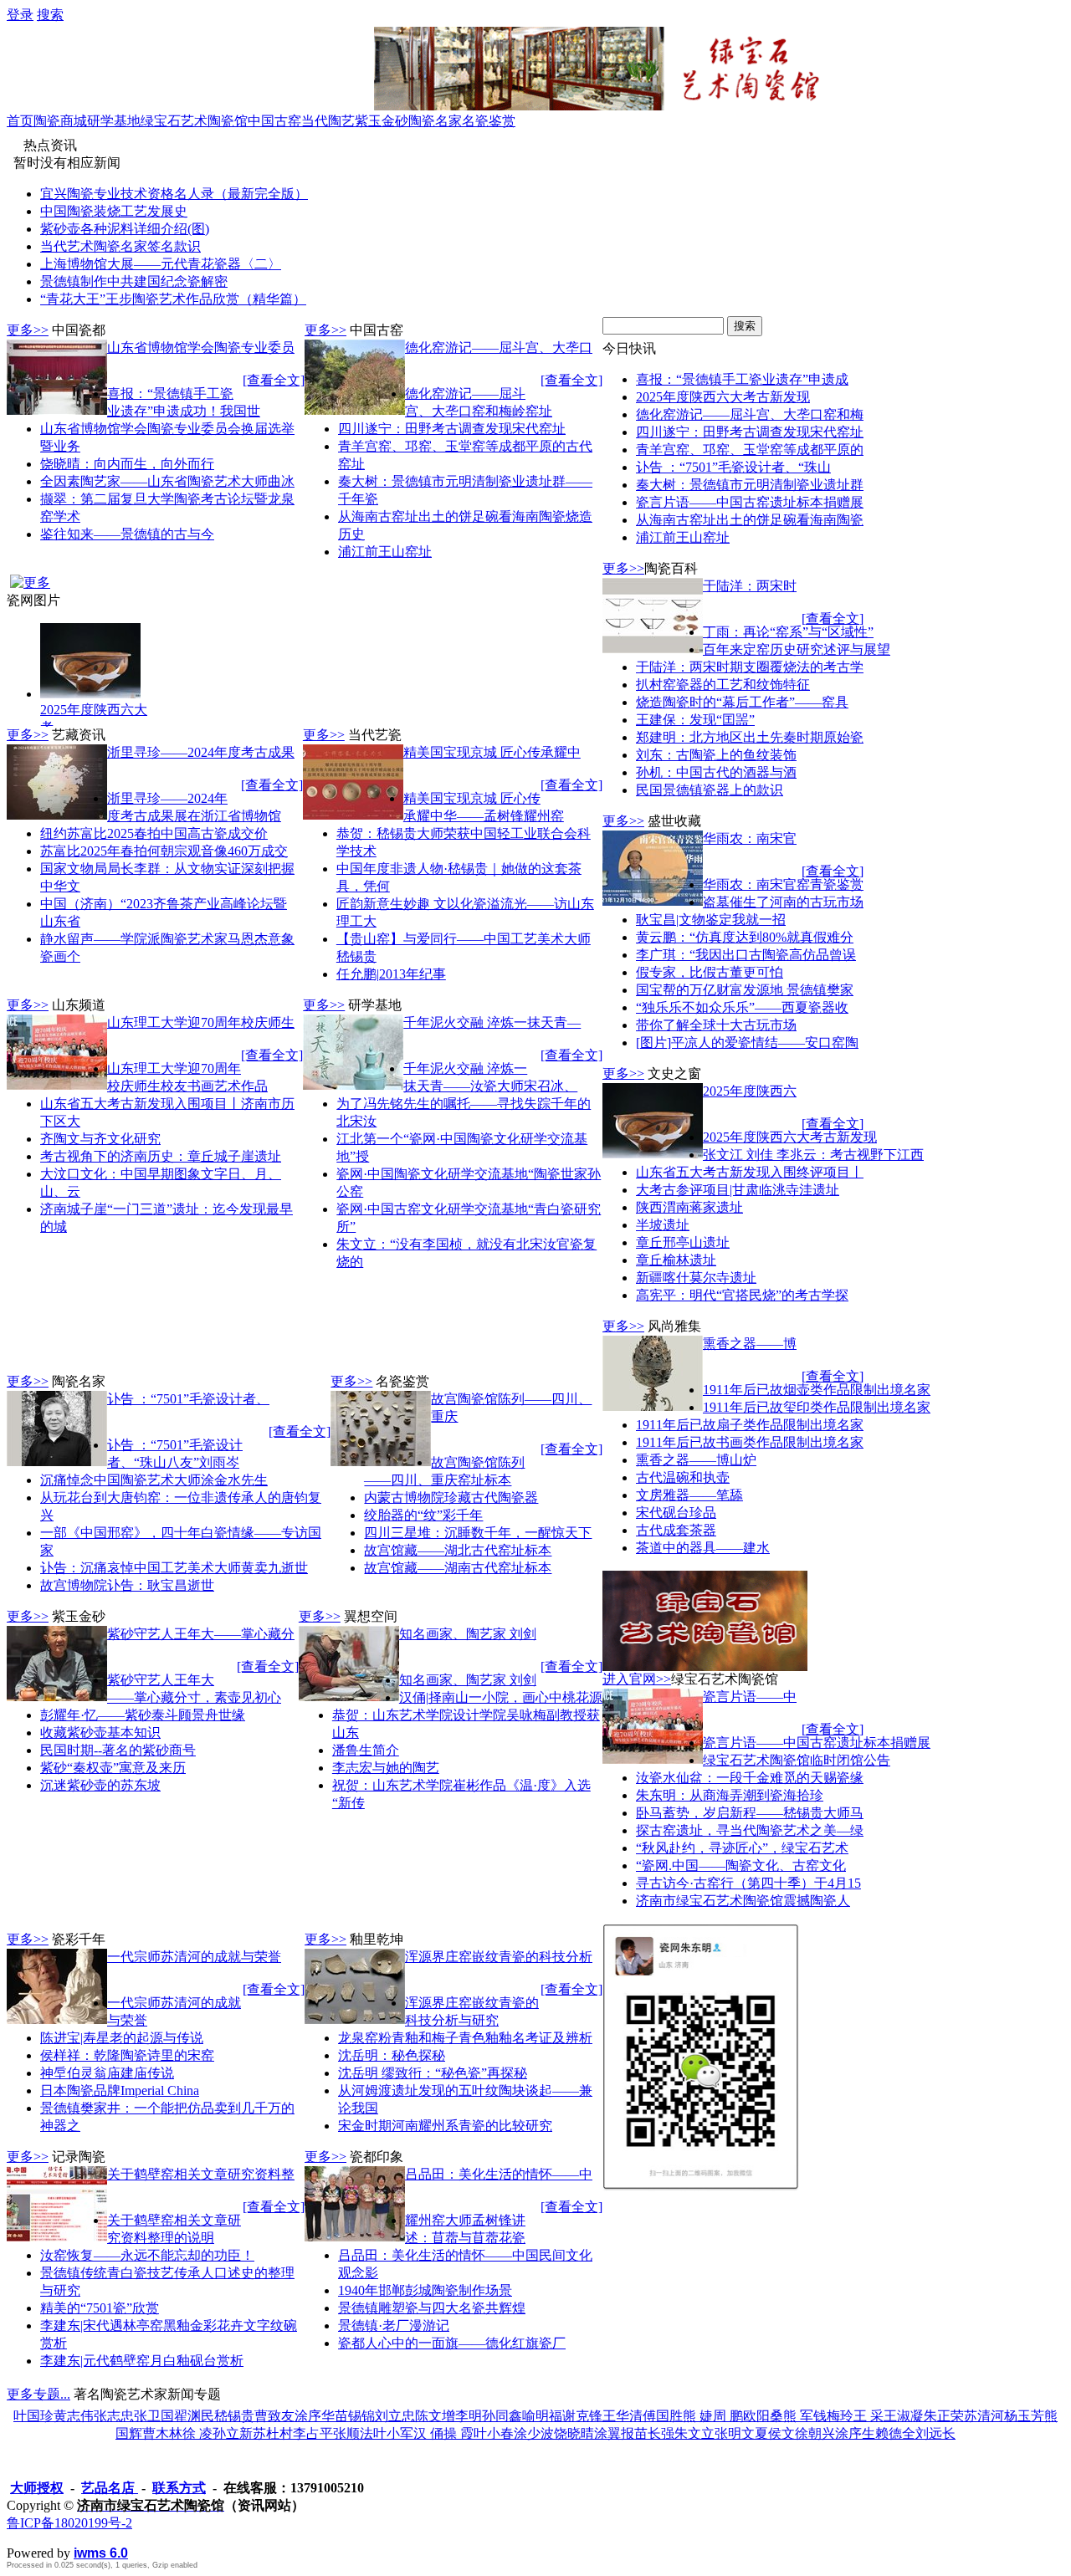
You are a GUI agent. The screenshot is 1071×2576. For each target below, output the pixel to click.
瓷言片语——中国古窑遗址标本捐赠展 (750, 502)
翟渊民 (194, 2416)
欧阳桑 (763, 2416)
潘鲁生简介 (366, 1750)
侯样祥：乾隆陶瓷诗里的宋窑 (127, 2055)
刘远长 (935, 2433)
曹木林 (162, 2433)
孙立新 (233, 2433)
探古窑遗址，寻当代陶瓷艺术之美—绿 (750, 1830)
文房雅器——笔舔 (689, 1495)
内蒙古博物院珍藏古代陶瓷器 (451, 1498)
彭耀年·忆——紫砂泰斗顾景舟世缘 (143, 1715)
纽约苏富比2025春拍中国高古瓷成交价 (154, 833)
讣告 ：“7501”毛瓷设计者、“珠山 (733, 467)
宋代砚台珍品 (676, 1513)
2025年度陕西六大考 (94, 718)
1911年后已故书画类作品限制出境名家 (750, 1442)
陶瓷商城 (60, 121)
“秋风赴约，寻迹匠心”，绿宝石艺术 (742, 1848)
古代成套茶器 (676, 1530)
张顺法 (353, 2433)
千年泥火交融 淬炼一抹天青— (492, 1022)
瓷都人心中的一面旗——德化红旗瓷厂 (452, 2343)
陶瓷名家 (435, 121)
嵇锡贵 (234, 2416)
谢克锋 (582, 2416)
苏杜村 (273, 2433)
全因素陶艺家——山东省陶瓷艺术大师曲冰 (167, 481)
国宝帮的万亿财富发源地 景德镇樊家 (745, 990)
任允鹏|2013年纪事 (391, 974)
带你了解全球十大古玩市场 (716, 1025)
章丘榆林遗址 (676, 1260)
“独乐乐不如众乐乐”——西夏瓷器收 (742, 1007)
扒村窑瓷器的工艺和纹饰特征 (723, 685)
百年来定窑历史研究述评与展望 (797, 649)
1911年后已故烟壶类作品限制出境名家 (817, 1390)
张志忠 (114, 2416)
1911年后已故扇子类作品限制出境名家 (750, 1425)
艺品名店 (110, 2488)
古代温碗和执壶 (683, 1477)
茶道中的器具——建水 (703, 1548)
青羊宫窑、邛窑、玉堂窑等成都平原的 (750, 450)
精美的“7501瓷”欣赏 (100, 2308)
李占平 (313, 2433)
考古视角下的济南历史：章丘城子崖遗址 (161, 1156)
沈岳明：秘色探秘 (392, 2055)
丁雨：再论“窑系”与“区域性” (788, 632)
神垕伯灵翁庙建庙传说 (107, 2073)
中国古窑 (274, 121)
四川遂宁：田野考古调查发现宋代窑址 (452, 429)
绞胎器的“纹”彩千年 (423, 1515)
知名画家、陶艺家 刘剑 (468, 1634)
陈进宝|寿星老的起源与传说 (122, 2038)
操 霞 (459, 2433)
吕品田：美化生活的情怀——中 (499, 2174)
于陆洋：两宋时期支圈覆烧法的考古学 (750, 667)
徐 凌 (197, 2433)
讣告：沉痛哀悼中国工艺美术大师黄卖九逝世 (174, 1568)
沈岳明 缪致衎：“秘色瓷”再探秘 (433, 2073)
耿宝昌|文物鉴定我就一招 (711, 920)
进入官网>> (637, 1679)
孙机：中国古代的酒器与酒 (716, 772)
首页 (20, 121)
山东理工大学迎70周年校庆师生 (201, 1022)
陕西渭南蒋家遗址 (689, 1207)
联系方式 (179, 2488)
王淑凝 (904, 2416)
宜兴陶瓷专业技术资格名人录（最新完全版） (174, 194)
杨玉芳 (1024, 2416)
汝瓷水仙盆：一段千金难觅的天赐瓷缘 (750, 1778)
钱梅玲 (833, 2416)
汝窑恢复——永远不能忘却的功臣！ (147, 2255)
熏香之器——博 (750, 1344)
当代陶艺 (328, 121)
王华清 (623, 2416)
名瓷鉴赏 (489, 121)
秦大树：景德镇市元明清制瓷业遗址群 (750, 485)
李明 (469, 2416)
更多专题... (38, 2394)
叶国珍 (33, 2416)
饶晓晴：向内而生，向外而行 (127, 464)
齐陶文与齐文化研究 (100, 1139)
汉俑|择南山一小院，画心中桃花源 (501, 1697)
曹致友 (274, 2416)
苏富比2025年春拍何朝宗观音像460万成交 (164, 851)
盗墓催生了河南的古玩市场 (783, 902)
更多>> (28, 330)
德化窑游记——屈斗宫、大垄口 (499, 348)
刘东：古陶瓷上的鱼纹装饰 (716, 755)
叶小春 (494, 2433)
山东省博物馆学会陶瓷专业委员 (201, 348)
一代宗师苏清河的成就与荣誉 (194, 1957)
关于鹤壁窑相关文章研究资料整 (201, 2174)
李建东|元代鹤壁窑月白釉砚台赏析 (142, 2361)
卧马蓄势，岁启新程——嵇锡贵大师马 (750, 1813)
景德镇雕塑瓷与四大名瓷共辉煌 (432, 2308)
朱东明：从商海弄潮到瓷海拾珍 (730, 1795)
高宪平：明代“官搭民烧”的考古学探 (742, 1295)
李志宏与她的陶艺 (386, 1768)
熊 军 (798, 2416)
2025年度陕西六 (750, 1091)
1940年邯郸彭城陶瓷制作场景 (425, 2290)
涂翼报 (614, 2433)
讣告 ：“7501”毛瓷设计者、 (188, 1399)
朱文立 (694, 2433)
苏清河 (984, 2416)
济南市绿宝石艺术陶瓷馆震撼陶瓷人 (743, 1901)
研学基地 (114, 121)
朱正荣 (944, 2416)
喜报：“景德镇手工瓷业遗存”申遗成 (742, 379)
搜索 (50, 15)
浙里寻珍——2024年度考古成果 (201, 752)
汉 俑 (428, 2433)
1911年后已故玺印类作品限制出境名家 (817, 1407)
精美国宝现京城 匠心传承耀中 (492, 752)
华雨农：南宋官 (750, 838)
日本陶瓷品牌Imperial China (120, 2090)
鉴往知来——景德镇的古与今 (127, 534)
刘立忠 (395, 2416)
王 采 (869, 2416)
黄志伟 (74, 2416)
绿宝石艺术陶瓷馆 (194, 121)
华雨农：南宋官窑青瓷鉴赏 (783, 884)
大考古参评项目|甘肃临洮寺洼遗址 (738, 1190)
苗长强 (654, 2433)
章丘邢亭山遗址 (683, 1242)
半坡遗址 (663, 1225)
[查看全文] (274, 380)
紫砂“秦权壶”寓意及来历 (113, 1768)
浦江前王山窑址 (385, 552)
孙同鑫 (502, 2416)
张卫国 (154, 2416)
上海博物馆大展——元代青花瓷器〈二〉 (161, 264)
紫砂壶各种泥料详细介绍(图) (125, 229)
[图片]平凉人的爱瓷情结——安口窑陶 (747, 1043)
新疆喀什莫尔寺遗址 (696, 1278)
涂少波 (534, 2433)
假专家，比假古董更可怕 (710, 972)
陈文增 (435, 2416)
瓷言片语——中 (750, 1697)
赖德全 (895, 2433)
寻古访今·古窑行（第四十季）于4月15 (748, 1883)
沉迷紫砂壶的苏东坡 (100, 1785)
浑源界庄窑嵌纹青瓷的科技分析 (499, 1957)
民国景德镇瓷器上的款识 (710, 790)
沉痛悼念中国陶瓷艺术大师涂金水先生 (154, 1480)
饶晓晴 (574, 2433)
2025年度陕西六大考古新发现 (723, 397)
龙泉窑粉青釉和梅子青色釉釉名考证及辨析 (465, 2038)
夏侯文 (775, 2433)
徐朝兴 (815, 2433)
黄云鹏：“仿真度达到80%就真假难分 (745, 937)
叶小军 (393, 2433)
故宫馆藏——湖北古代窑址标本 (458, 1550)
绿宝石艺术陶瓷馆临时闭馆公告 (797, 1760)
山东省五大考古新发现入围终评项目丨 (750, 1172)
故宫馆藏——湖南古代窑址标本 (458, 1568)
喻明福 (542, 2416)
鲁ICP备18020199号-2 (69, 2523)
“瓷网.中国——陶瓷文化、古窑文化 (741, 1866)
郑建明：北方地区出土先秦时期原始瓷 (750, 737)
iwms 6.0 (101, 2553)
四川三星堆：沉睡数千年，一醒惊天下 (478, 1533)
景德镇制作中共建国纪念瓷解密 (134, 281)
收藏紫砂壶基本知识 (100, 1733)
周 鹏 (728, 2416)
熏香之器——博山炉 (696, 1460)
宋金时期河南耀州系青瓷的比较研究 (445, 2126)
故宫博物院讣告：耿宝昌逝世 (127, 1585)
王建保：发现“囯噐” (695, 720)
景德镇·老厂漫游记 (394, 2326)
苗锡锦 (355, 2416)
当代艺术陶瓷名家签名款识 (120, 246)
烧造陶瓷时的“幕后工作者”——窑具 (742, 702)
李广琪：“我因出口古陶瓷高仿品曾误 (746, 955)
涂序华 (315, 2416)
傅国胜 (663, 2416)
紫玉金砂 (382, 121)
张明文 (735, 2433)
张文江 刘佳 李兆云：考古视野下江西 (813, 1155)
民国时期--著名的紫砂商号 (118, 1750)
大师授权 (37, 2488)
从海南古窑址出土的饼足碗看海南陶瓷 (750, 520)
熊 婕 (698, 2416)
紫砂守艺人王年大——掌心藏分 (201, 1634)
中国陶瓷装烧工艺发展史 (114, 211)
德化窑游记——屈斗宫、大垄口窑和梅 (750, 414)
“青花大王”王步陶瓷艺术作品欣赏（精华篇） (173, 299)
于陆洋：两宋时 (750, 586)
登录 (20, 15)
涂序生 (855, 2433)
